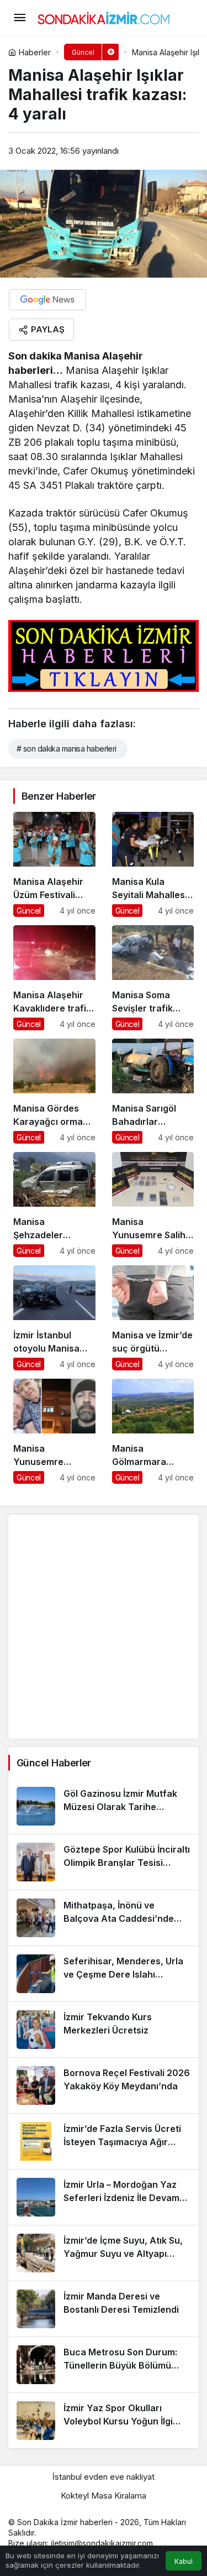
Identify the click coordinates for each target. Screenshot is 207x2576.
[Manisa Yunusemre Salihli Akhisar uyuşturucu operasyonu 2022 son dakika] (153, 1204)
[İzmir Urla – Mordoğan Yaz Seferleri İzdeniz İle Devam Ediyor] (104, 2197)
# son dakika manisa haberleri (67, 749)
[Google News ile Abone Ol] (47, 300)
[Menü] (19, 18)
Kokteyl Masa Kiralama (104, 2496)
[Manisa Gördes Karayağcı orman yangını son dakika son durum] (54, 1091)
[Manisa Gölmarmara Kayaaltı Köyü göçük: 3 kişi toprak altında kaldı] (153, 1431)
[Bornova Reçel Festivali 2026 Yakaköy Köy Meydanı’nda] (104, 2085)
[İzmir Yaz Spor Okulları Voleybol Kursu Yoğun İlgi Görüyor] (104, 2421)
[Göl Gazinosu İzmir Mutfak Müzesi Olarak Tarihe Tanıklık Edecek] (104, 1806)
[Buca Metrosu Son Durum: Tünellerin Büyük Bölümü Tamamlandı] (104, 2365)
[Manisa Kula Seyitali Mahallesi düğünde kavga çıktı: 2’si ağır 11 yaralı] (153, 864)
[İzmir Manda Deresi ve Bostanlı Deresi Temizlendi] (104, 2309)
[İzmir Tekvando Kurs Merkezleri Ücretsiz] (104, 2030)
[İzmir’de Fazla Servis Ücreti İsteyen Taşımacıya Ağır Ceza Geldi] (104, 2141)
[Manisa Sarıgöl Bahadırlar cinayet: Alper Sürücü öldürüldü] (153, 1091)
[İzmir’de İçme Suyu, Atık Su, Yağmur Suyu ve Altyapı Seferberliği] (104, 2253)
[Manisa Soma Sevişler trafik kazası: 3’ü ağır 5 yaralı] (153, 978)
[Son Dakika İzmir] (104, 17)
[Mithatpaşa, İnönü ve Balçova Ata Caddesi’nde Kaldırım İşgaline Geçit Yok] (104, 1918)
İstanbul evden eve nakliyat (104, 2477)
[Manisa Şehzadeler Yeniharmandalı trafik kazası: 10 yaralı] (54, 1204)
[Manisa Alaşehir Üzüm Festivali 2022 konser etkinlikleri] (54, 864)
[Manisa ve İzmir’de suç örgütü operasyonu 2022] (153, 1318)
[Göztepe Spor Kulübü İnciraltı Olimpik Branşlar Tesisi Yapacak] (104, 1862)
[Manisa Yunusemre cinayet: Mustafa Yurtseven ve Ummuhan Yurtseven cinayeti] (54, 1431)
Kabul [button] (184, 2561)
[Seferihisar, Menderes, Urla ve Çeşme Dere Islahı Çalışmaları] (104, 1974)
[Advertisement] (104, 1627)
